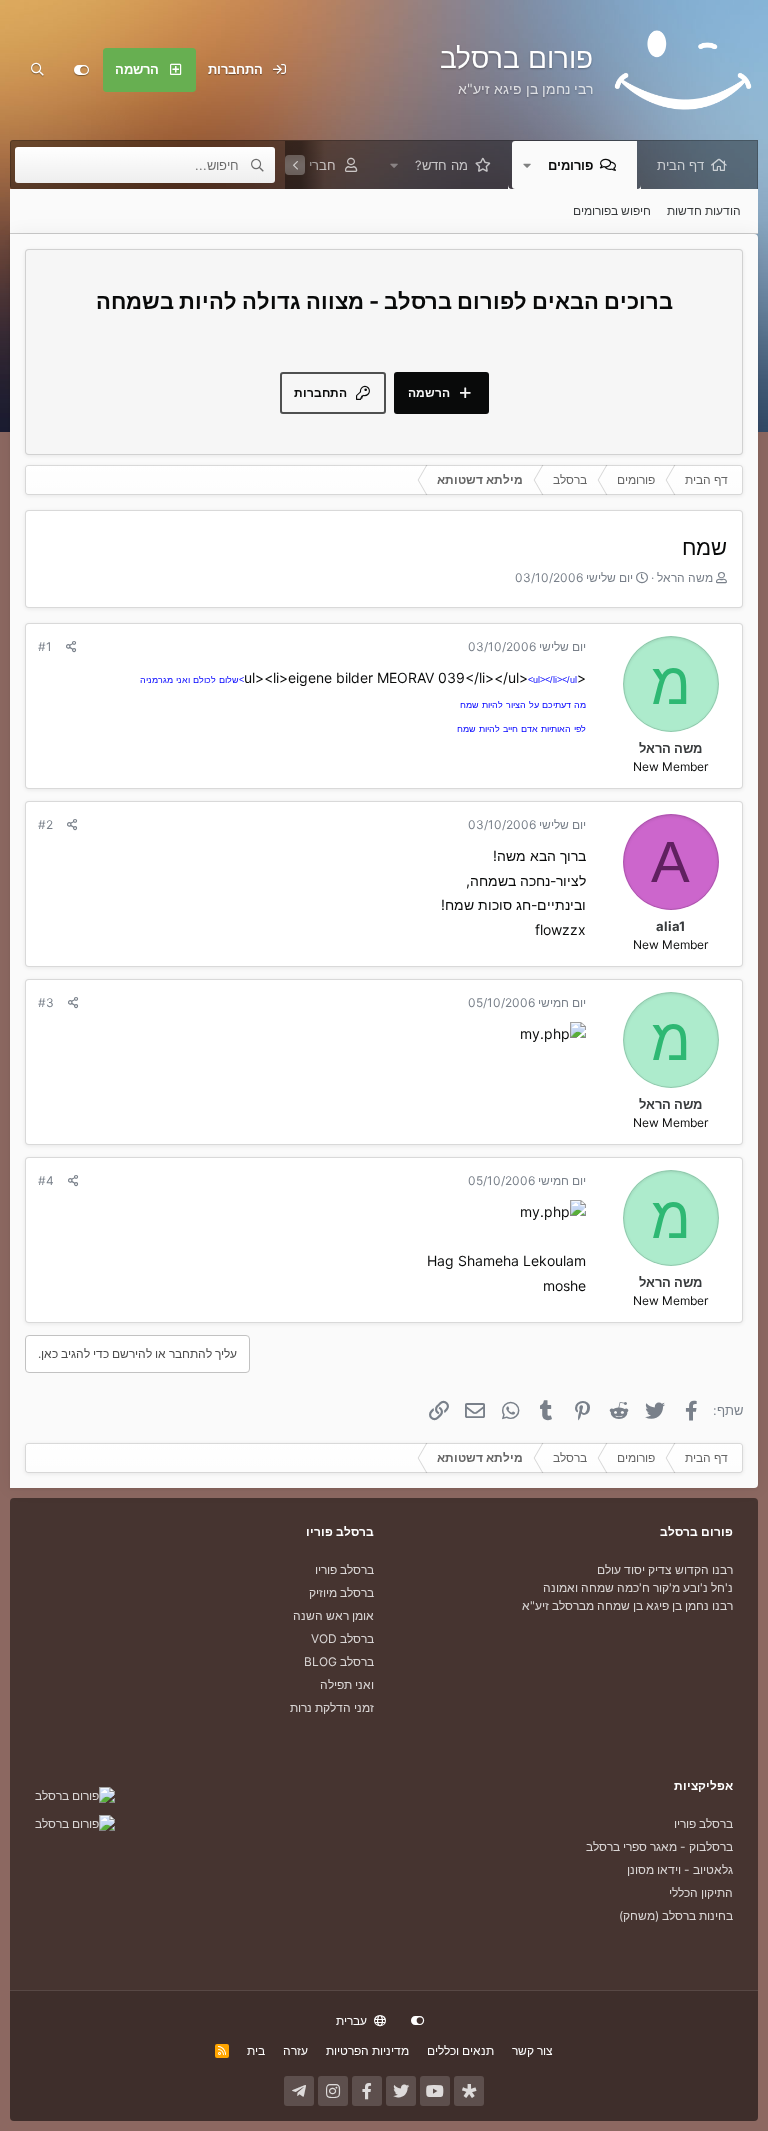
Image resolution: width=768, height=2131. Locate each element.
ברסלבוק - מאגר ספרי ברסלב (659, 1846)
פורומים (570, 165)
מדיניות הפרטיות (367, 2050)
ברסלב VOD (342, 1638)
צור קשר (532, 2050)
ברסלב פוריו (344, 1569)
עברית (353, 2020)
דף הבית (680, 165)
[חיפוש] (37, 70)
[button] (526, 165)
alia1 (670, 926)
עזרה (295, 2050)
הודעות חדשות (704, 210)
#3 (46, 1002)
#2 (45, 824)
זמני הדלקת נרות (332, 1707)
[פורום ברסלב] (75, 1795)
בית (256, 2050)
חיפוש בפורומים (612, 210)
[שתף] (71, 647)
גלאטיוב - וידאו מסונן (680, 1869)
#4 (46, 1180)
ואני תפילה (347, 1684)
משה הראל (685, 577)
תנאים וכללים (460, 2050)
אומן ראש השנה (333, 1615)
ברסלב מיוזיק (341, 1592)
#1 (45, 646)
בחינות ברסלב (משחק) (676, 1915)
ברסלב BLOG (339, 1661)
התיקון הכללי (701, 1892)
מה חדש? (441, 165)
